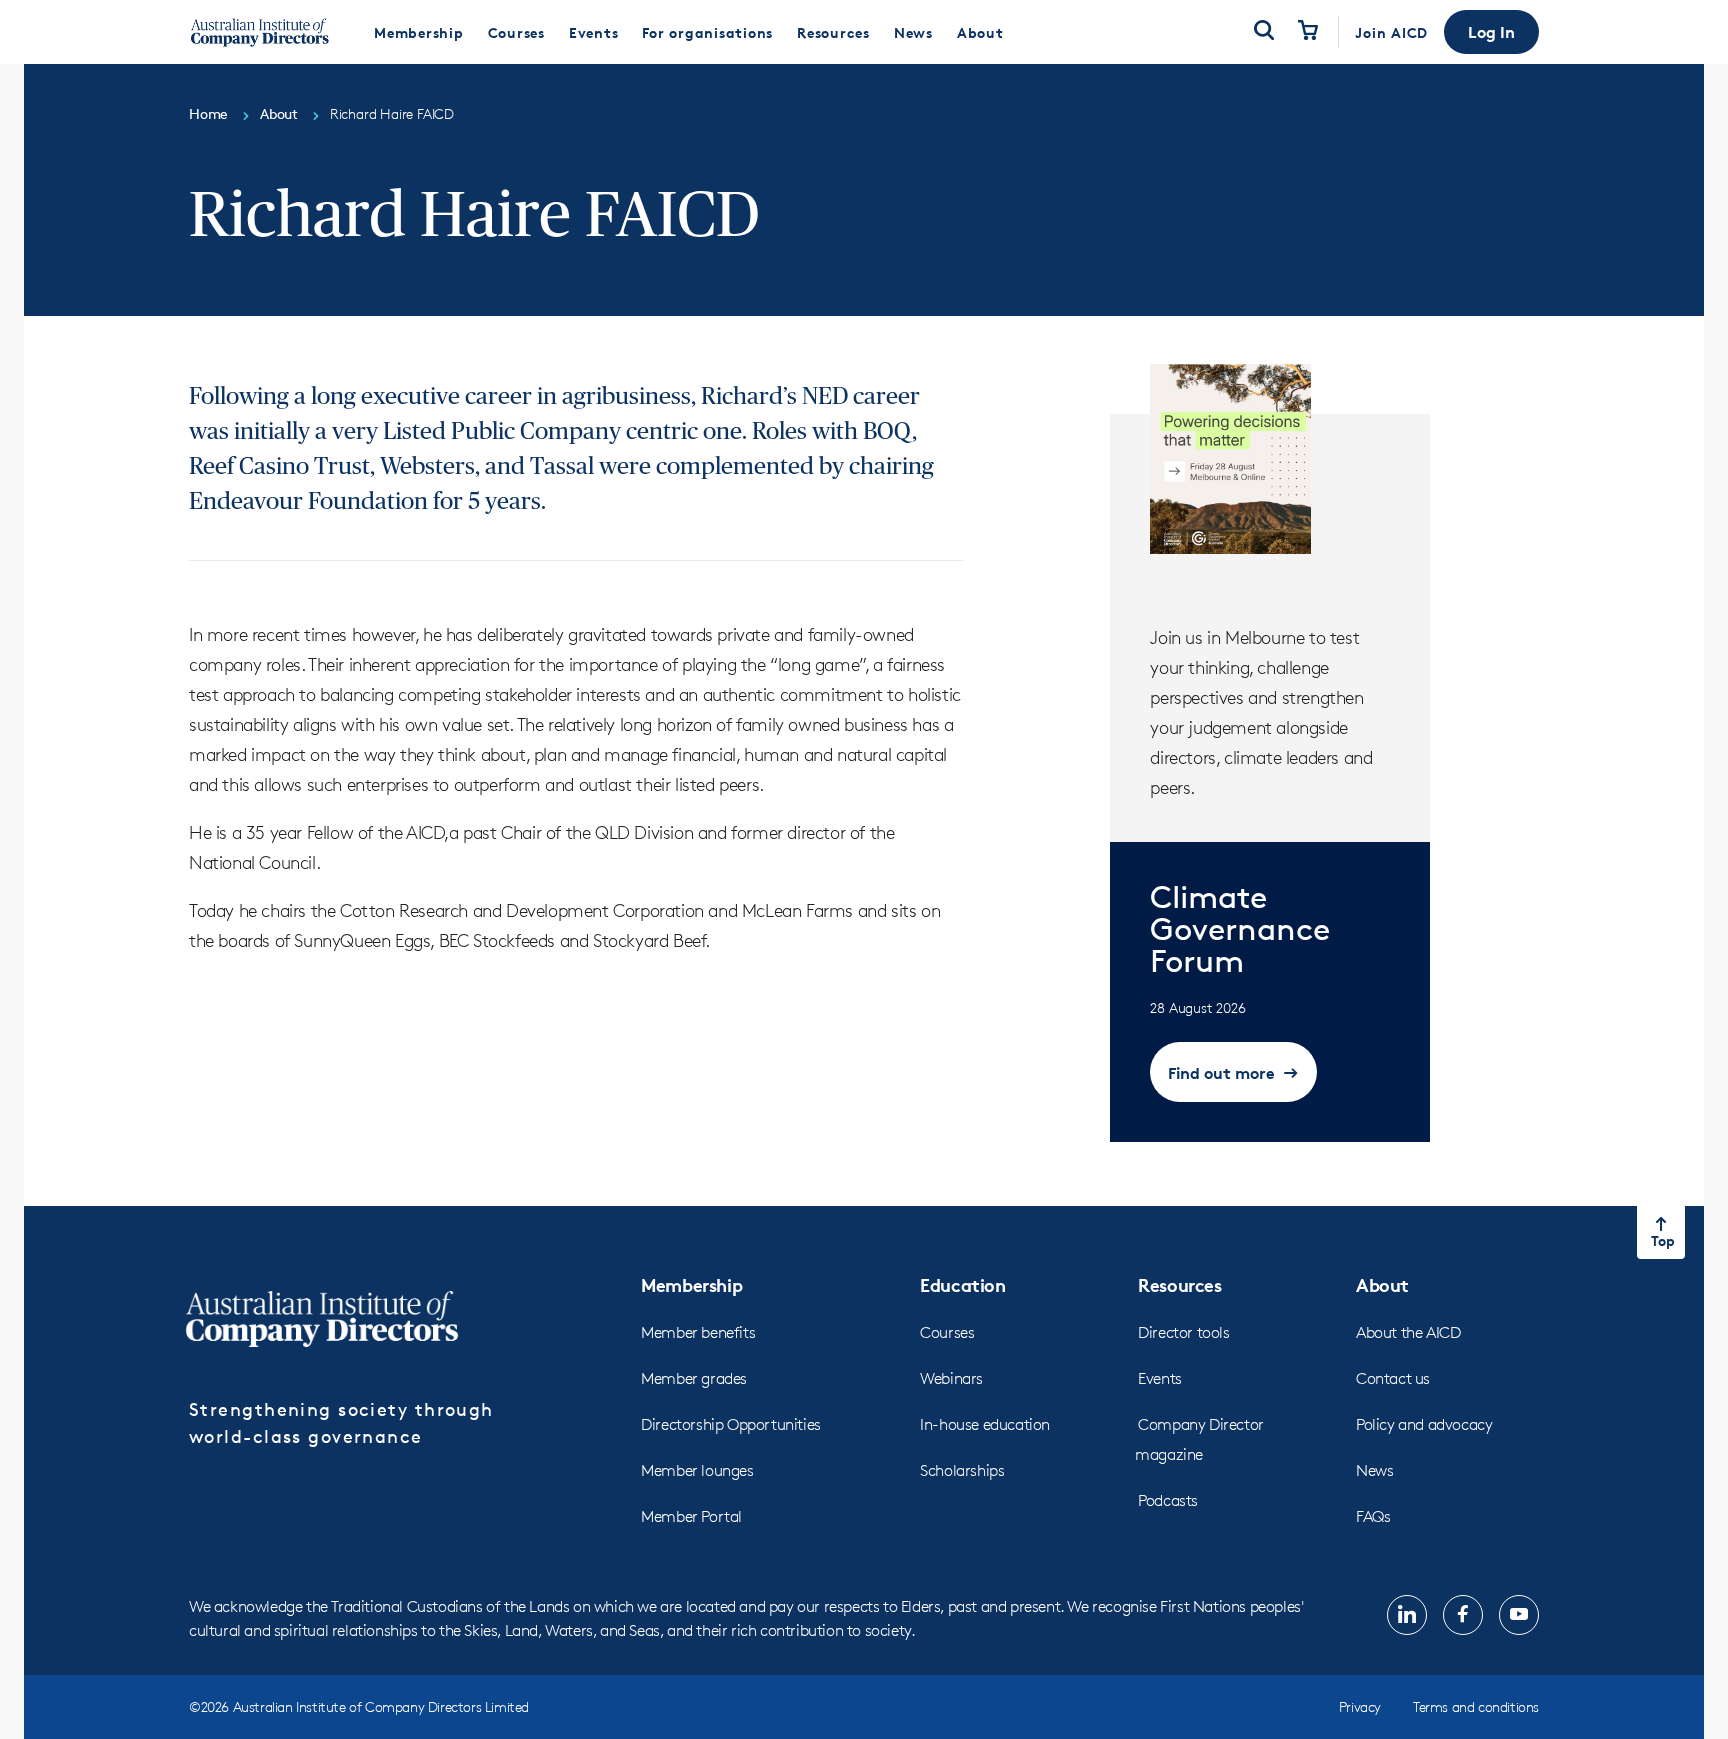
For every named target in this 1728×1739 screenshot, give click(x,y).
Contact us (1393, 1378)
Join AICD (1391, 32)
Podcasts (1168, 1500)
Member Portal (691, 1516)
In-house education (985, 1424)
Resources (1179, 1284)
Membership (691, 1284)
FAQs (1373, 1516)
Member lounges (697, 1470)
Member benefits (698, 1332)
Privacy (1360, 1706)
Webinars (951, 1378)
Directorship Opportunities (731, 1424)
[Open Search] (1264, 32)
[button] (1491, 32)
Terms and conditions (1476, 1706)
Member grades (694, 1378)
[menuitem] (419, 32)
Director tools (1183, 1332)
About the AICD (1408, 1332)
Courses (947, 1332)
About (1382, 1284)
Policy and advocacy (1424, 1424)
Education (962, 1284)
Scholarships (962, 1470)
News (1374, 1470)
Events (1160, 1378)
